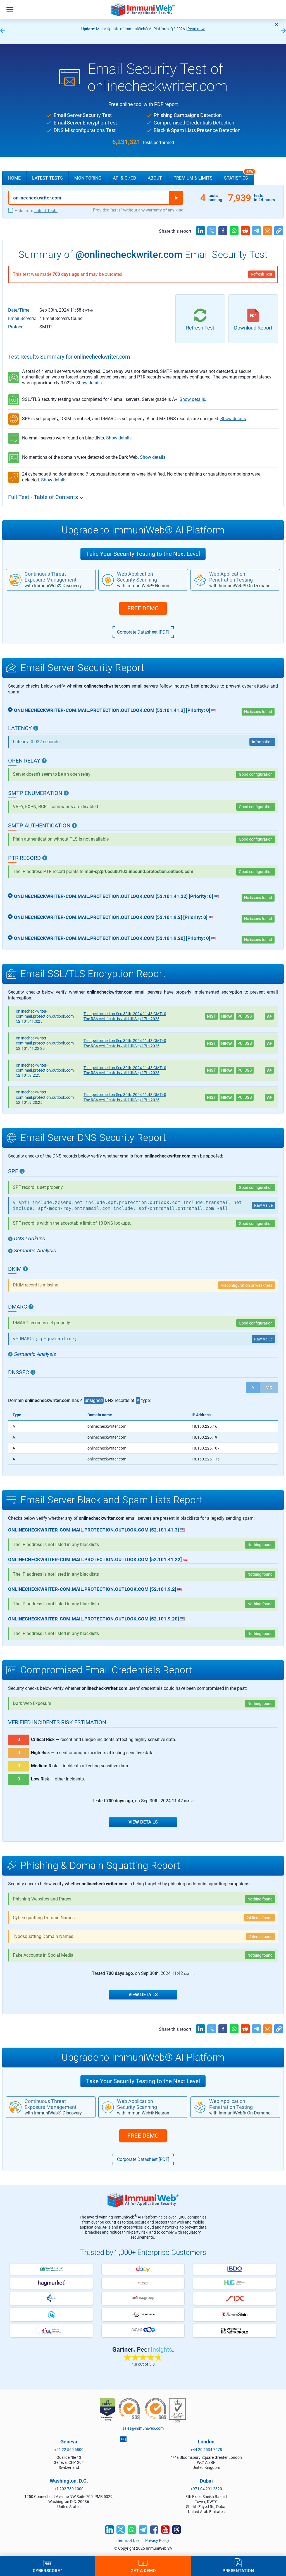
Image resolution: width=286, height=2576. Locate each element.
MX (269, 1388)
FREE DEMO (143, 608)
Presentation (238, 2570)
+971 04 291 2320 (206, 2489)
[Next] (283, 31)
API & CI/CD (125, 178)
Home (14, 178)
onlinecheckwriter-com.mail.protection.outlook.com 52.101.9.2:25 (45, 1070)
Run (176, 198)
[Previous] (3, 31)
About (155, 178)
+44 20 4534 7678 (206, 2450)
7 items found (261, 1937)
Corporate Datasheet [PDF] (143, 632)
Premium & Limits (193, 178)
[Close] (277, 25)
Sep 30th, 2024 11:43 (125, 1014)
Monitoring (88, 178)
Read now (196, 29)
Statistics (239, 176)
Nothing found (260, 1704)
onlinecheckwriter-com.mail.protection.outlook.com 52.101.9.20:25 (45, 1097)
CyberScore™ (48, 2570)
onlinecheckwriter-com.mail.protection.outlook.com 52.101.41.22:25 (45, 1043)
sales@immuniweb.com (143, 2428)
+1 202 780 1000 (69, 2489)
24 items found (260, 1918)
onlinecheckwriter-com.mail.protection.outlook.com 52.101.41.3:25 (45, 1016)
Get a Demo (143, 2570)
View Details (143, 1822)
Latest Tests (47, 178)
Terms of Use (128, 2540)
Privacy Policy (157, 2540)
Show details (89, 383)
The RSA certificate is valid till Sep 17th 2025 (121, 1019)
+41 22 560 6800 (69, 2450)
